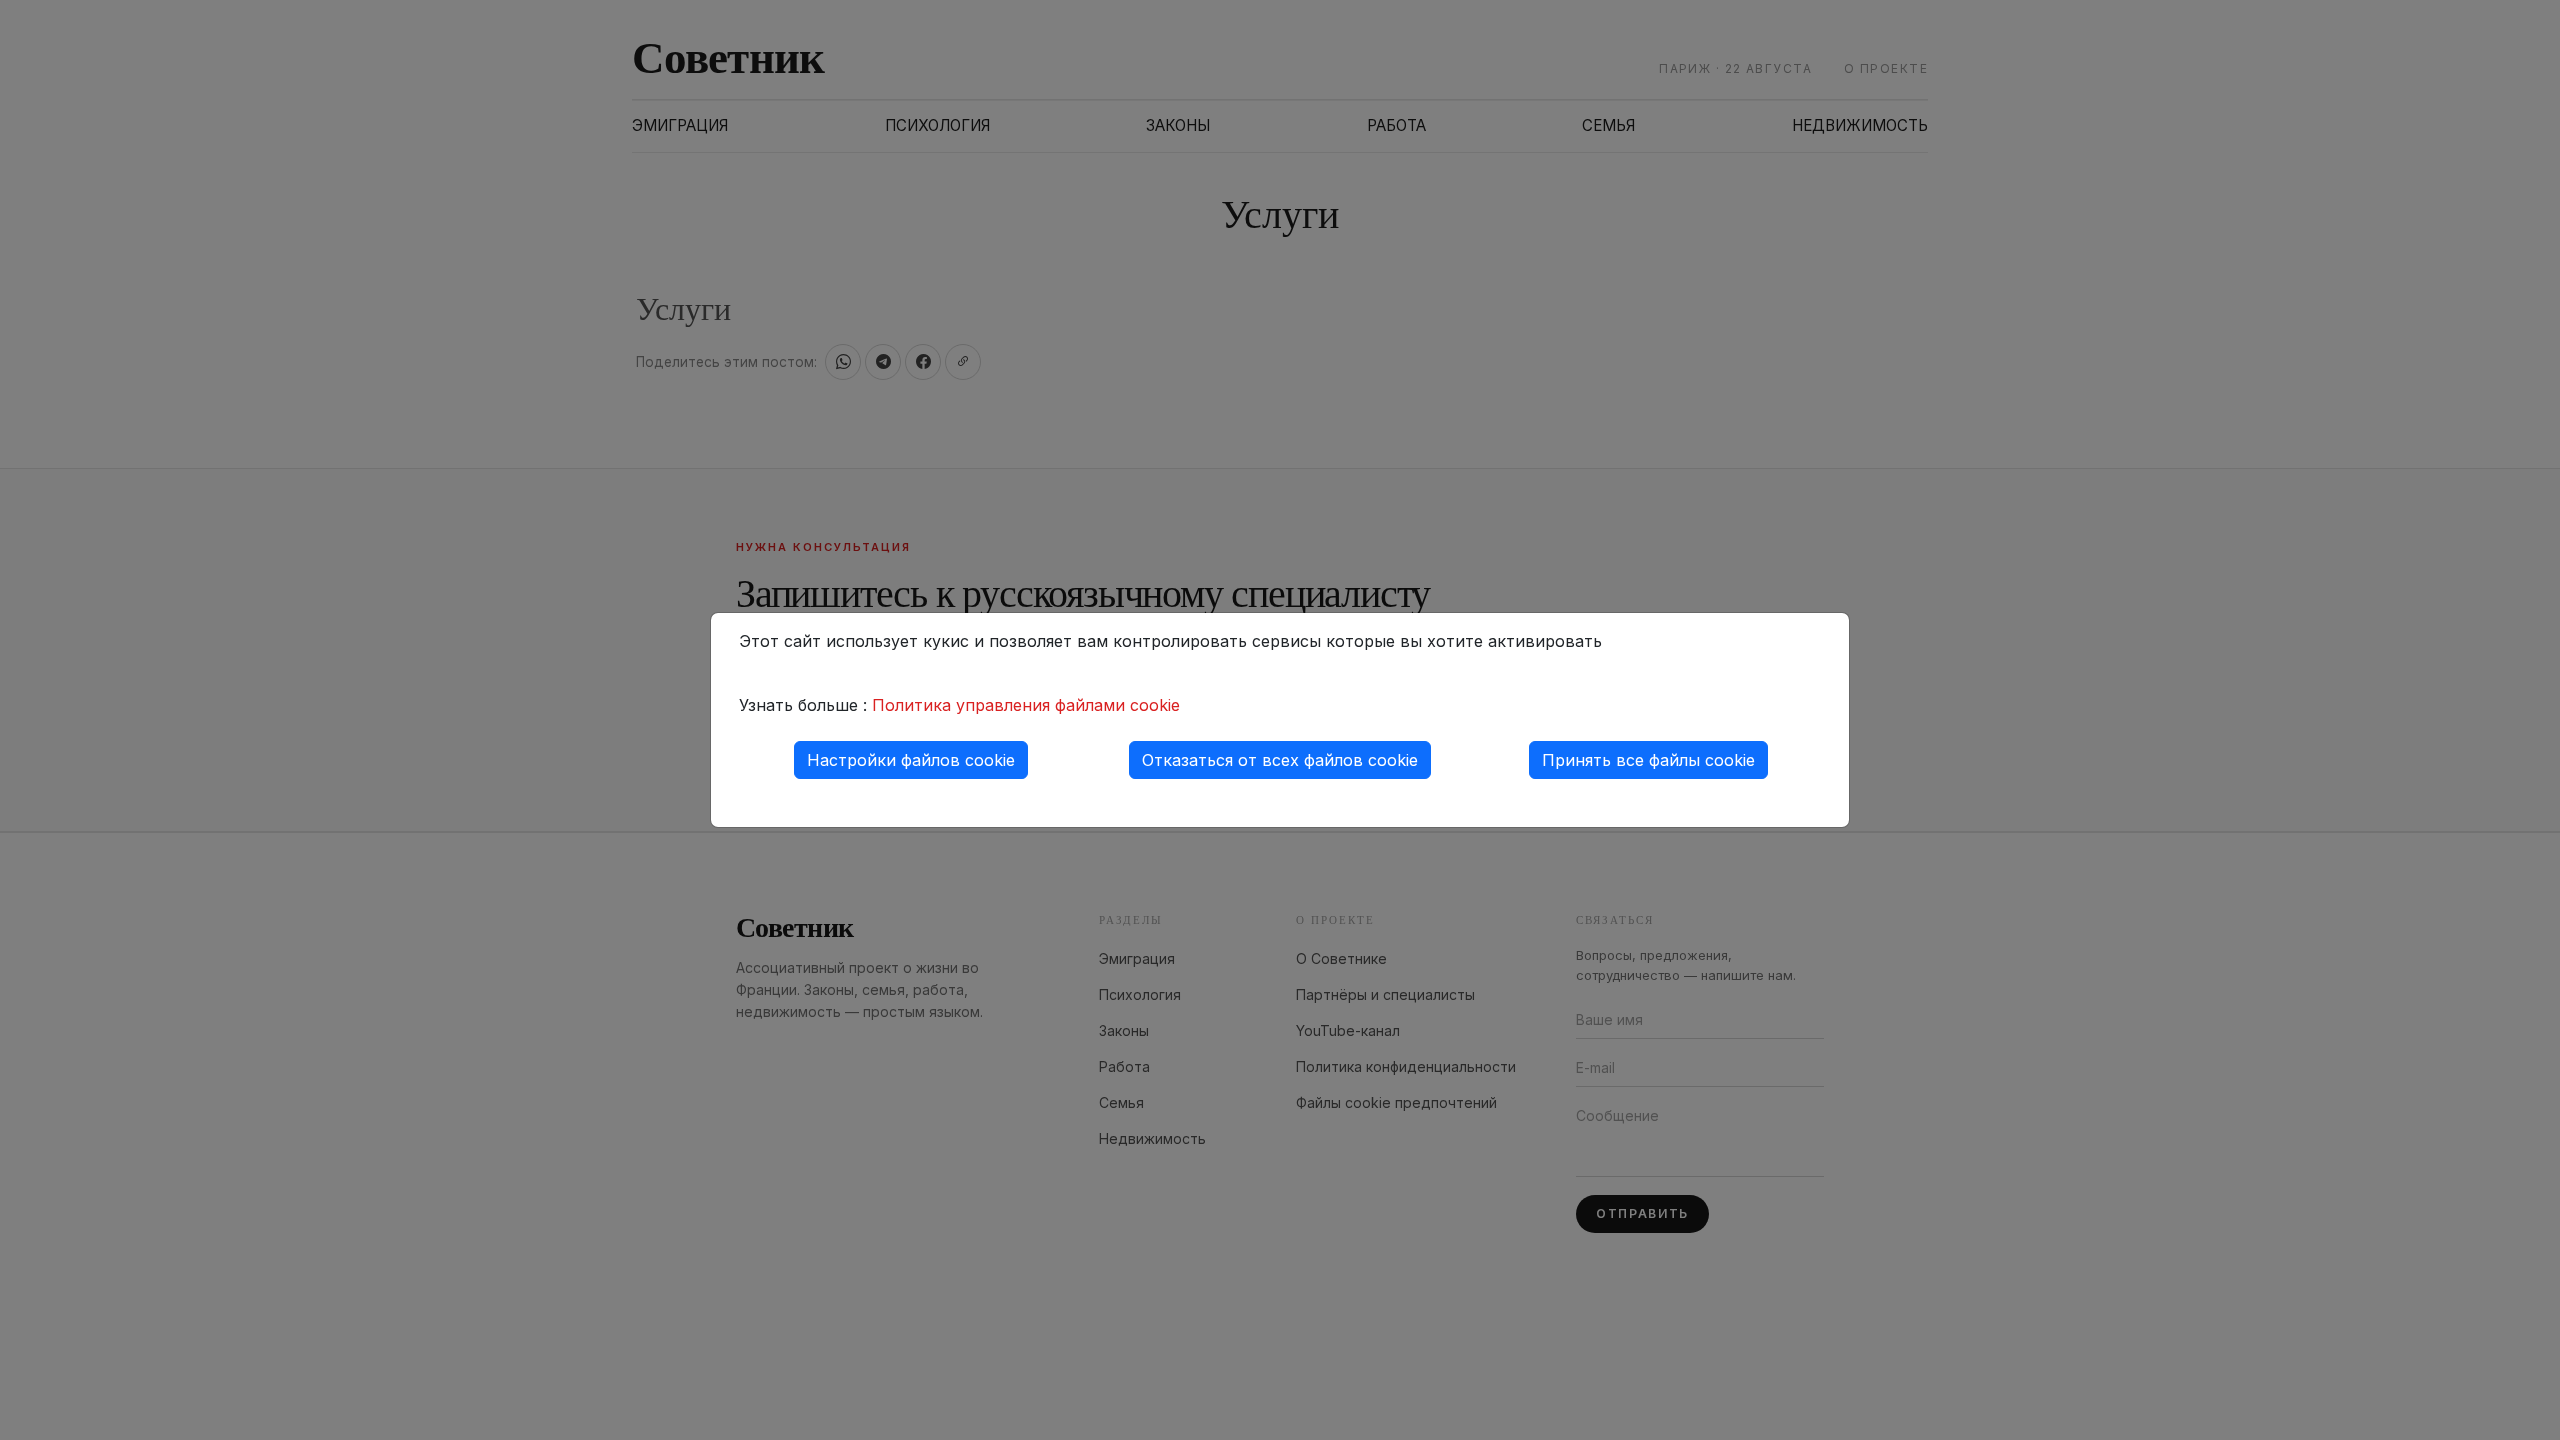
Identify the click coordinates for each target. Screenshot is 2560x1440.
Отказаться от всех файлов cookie (1280, 760)
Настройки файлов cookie (911, 760)
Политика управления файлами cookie (1026, 705)
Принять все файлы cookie (1648, 760)
